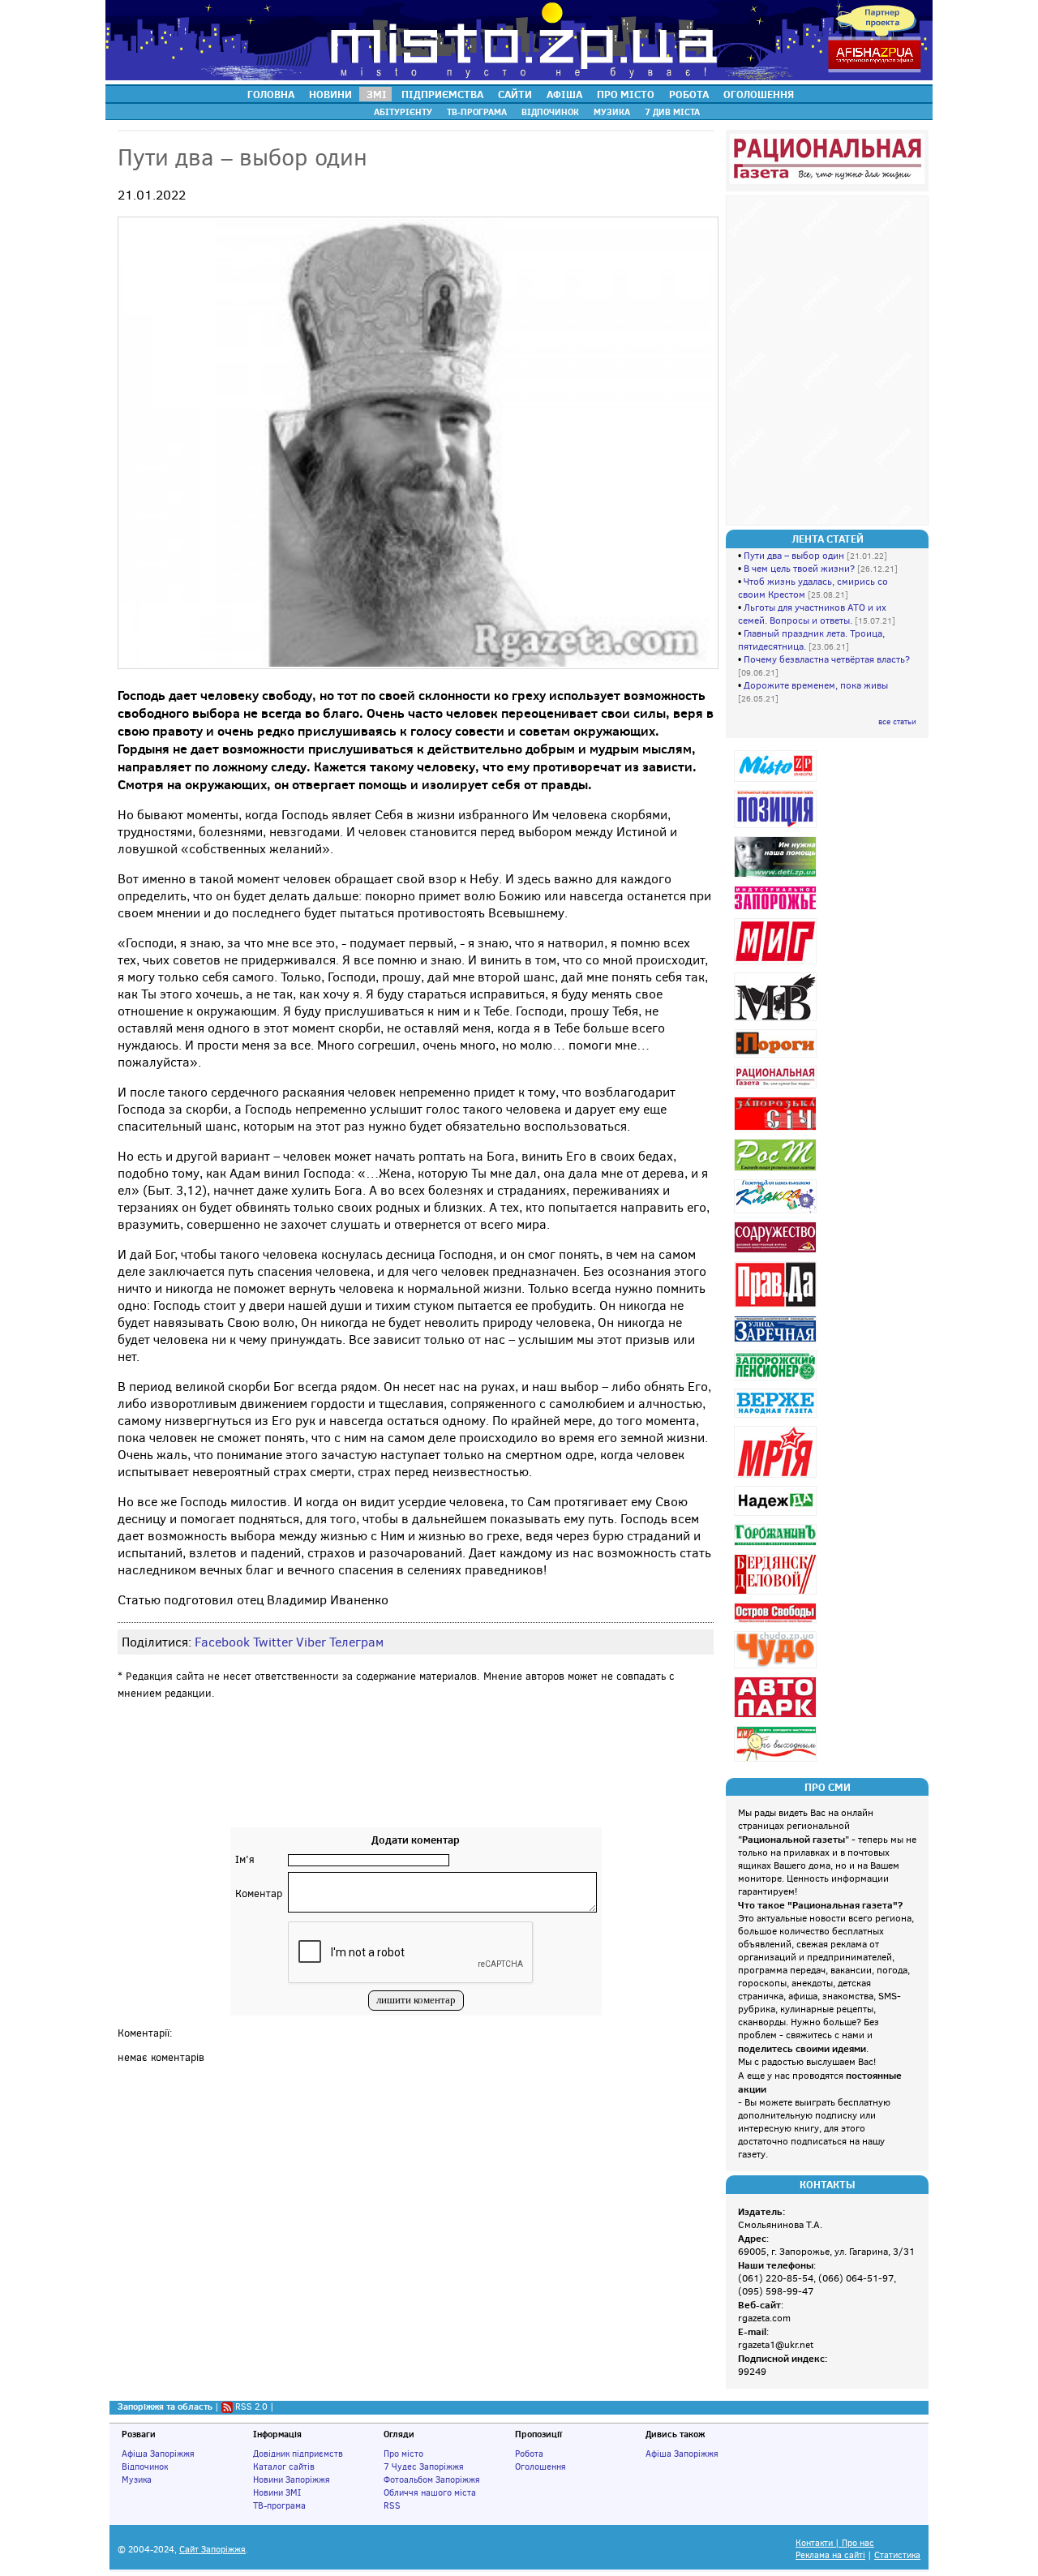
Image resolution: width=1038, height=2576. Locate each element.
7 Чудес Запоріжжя (424, 2467)
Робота (529, 2454)
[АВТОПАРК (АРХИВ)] (777, 1717)
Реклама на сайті (830, 2555)
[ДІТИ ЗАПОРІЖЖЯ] (777, 877)
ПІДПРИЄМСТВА (442, 94)
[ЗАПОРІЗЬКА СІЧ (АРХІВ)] (777, 1130)
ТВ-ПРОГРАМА (477, 112)
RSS (392, 2505)
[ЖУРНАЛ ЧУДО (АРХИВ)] (777, 1668)
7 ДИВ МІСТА (672, 112)
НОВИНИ (330, 94)
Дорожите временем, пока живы (816, 685)
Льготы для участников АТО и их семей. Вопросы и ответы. (812, 614)
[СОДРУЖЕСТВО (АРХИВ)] (777, 1253)
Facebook (222, 1642)
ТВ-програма (279, 2505)
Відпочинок (145, 2467)
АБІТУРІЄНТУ (403, 112)
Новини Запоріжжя (292, 2479)
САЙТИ (515, 94)
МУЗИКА (612, 112)
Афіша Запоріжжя (158, 2454)
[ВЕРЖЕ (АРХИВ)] (777, 1417)
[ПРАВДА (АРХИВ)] (777, 1307)
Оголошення (540, 2467)
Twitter (273, 1642)
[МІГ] (777, 964)
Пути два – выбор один (794, 556)
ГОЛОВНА (271, 94)
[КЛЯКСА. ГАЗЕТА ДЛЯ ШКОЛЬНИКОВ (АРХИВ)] (777, 1213)
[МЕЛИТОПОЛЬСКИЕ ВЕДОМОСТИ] (777, 1021)
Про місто (403, 2454)
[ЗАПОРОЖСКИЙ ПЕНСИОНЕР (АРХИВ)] (777, 1380)
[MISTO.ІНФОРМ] (777, 781)
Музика (137, 2479)
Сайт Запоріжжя (212, 2550)
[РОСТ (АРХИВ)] (777, 1171)
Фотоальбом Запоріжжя (432, 2479)
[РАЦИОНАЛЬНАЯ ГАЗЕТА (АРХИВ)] (777, 1088)
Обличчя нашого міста (430, 2492)
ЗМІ (377, 94)
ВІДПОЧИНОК (550, 112)
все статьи (897, 721)
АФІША (564, 94)
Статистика (897, 2555)
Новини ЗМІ (277, 2492)
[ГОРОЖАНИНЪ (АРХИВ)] (777, 1546)
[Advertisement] (416, 1779)
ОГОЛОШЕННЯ (759, 94)
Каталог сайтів (284, 2467)
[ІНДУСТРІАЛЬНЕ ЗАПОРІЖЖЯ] (777, 910)
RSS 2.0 (251, 2406)
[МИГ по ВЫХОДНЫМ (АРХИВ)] (777, 1761)
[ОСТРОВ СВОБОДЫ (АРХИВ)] (777, 1623)
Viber (311, 1642)
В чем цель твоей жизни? (799, 569)
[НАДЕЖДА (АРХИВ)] (777, 1516)
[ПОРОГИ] (777, 1057)
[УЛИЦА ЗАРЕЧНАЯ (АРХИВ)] (777, 1342)
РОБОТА (689, 94)
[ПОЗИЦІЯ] (777, 828)
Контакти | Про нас (835, 2543)
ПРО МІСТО (626, 94)
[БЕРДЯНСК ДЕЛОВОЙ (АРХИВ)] (777, 1594)
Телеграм (356, 1642)
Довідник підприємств (298, 2454)
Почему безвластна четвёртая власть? (827, 659)
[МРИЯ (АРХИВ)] (777, 1477)
